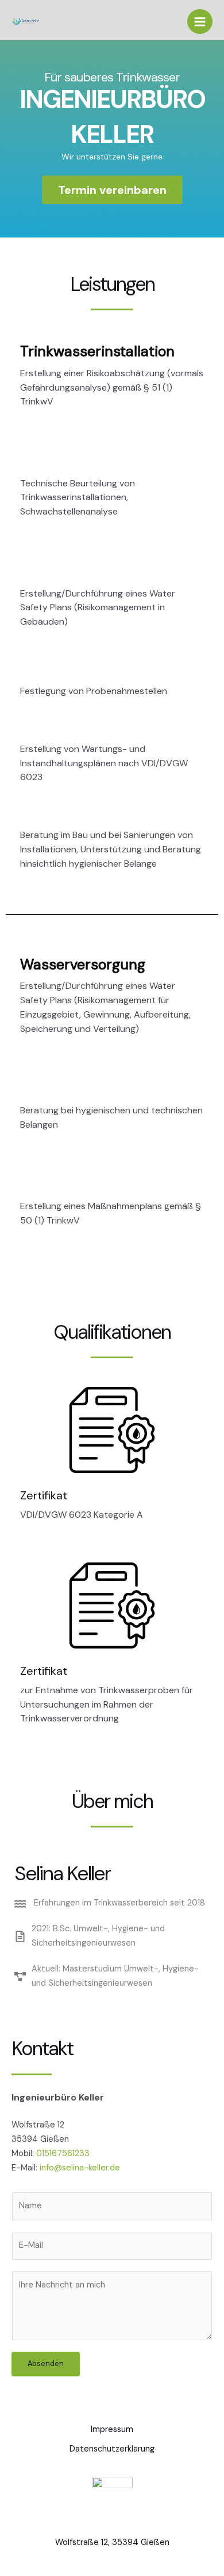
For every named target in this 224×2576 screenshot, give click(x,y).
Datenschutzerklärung (112, 2449)
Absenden (46, 2363)
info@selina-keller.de (80, 2168)
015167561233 (63, 2154)
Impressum (112, 2429)
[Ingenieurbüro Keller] (26, 22)
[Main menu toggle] (200, 22)
